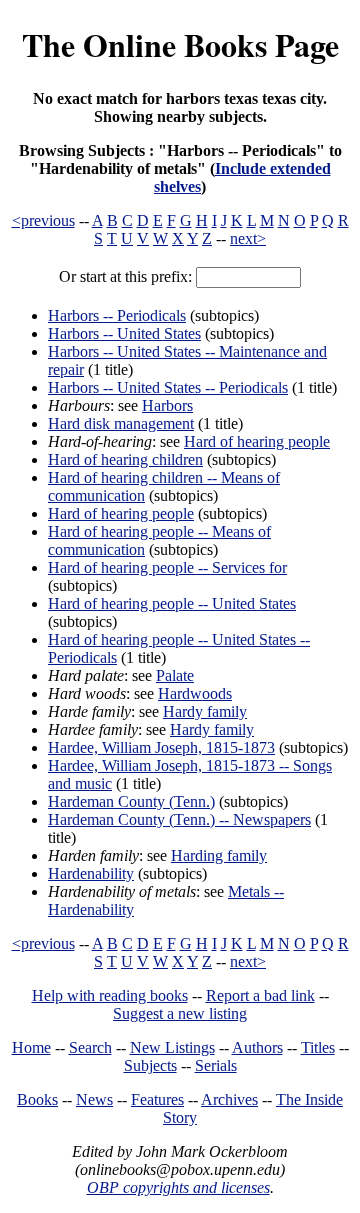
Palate (175, 675)
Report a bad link (260, 995)
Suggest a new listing (180, 1013)
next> (248, 238)
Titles (318, 1047)
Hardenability (91, 873)
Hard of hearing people (257, 441)
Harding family (219, 855)
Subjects (150, 1065)
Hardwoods (195, 693)
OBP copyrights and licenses (178, 1187)
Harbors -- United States (124, 333)
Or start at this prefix (123, 276)
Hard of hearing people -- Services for (167, 567)
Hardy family (205, 711)
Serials (216, 1065)
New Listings (172, 1047)
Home (31, 1047)
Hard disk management (121, 423)
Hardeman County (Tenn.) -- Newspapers (179, 819)
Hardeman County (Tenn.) (131, 801)
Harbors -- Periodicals (117, 315)
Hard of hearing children (125, 459)
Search (90, 1047)
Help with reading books (110, 995)
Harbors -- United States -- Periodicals (168, 387)
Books (37, 1099)
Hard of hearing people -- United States (172, 603)
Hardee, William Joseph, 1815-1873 (161, 747)
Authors (257, 1047)
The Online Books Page (180, 44)
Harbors (167, 405)
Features (157, 1099)
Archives (229, 1099)
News (94, 1099)
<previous (43, 220)
